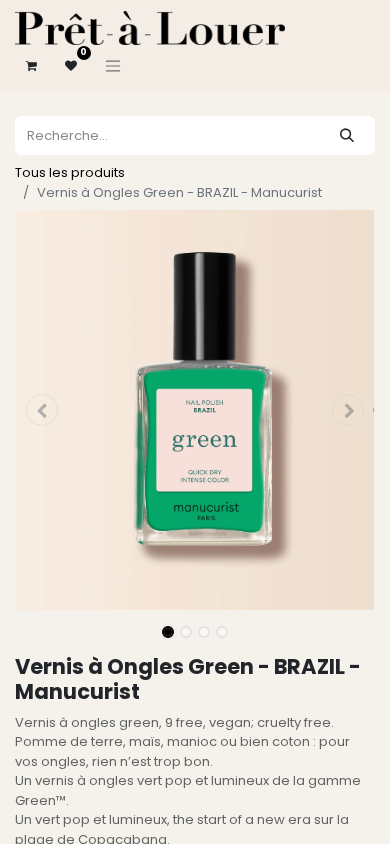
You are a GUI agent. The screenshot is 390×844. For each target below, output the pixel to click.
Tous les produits (70, 172)
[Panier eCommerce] (31, 66)
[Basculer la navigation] (113, 66)
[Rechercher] (347, 135)
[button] (42, 410)
